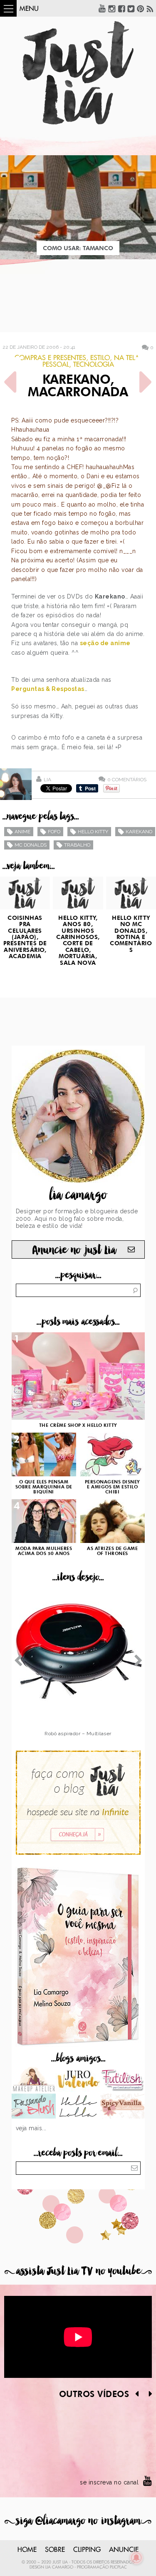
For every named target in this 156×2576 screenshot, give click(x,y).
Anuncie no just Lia (74, 1250)
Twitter (131, 8)
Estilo (100, 358)
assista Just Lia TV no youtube (78, 2271)
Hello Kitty (93, 832)
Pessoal (56, 365)
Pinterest (141, 8)
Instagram (112, 8)
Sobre (55, 2550)
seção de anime (105, 643)
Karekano (139, 832)
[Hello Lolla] (78, 2107)
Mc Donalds (31, 845)
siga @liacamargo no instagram (78, 2521)
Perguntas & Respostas (48, 689)
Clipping (87, 2550)
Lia (47, 780)
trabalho (77, 845)
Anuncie (124, 2550)
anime (22, 832)
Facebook (121, 8)
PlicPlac (118, 2567)
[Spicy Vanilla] (123, 2107)
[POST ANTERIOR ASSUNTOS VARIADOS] (10, 382)
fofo (54, 832)
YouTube (102, 8)
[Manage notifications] (136, 2558)
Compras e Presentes (50, 358)
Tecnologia (94, 365)
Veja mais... (31, 2128)
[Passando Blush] (34, 2107)
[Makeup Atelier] (34, 2080)
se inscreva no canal (109, 2482)
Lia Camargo (59, 2567)
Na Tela (127, 358)
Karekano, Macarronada (78, 387)
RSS (150, 8)
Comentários (127, 779)
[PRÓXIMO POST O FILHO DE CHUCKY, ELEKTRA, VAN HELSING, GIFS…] (146, 382)
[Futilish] (123, 2080)
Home (27, 2550)
